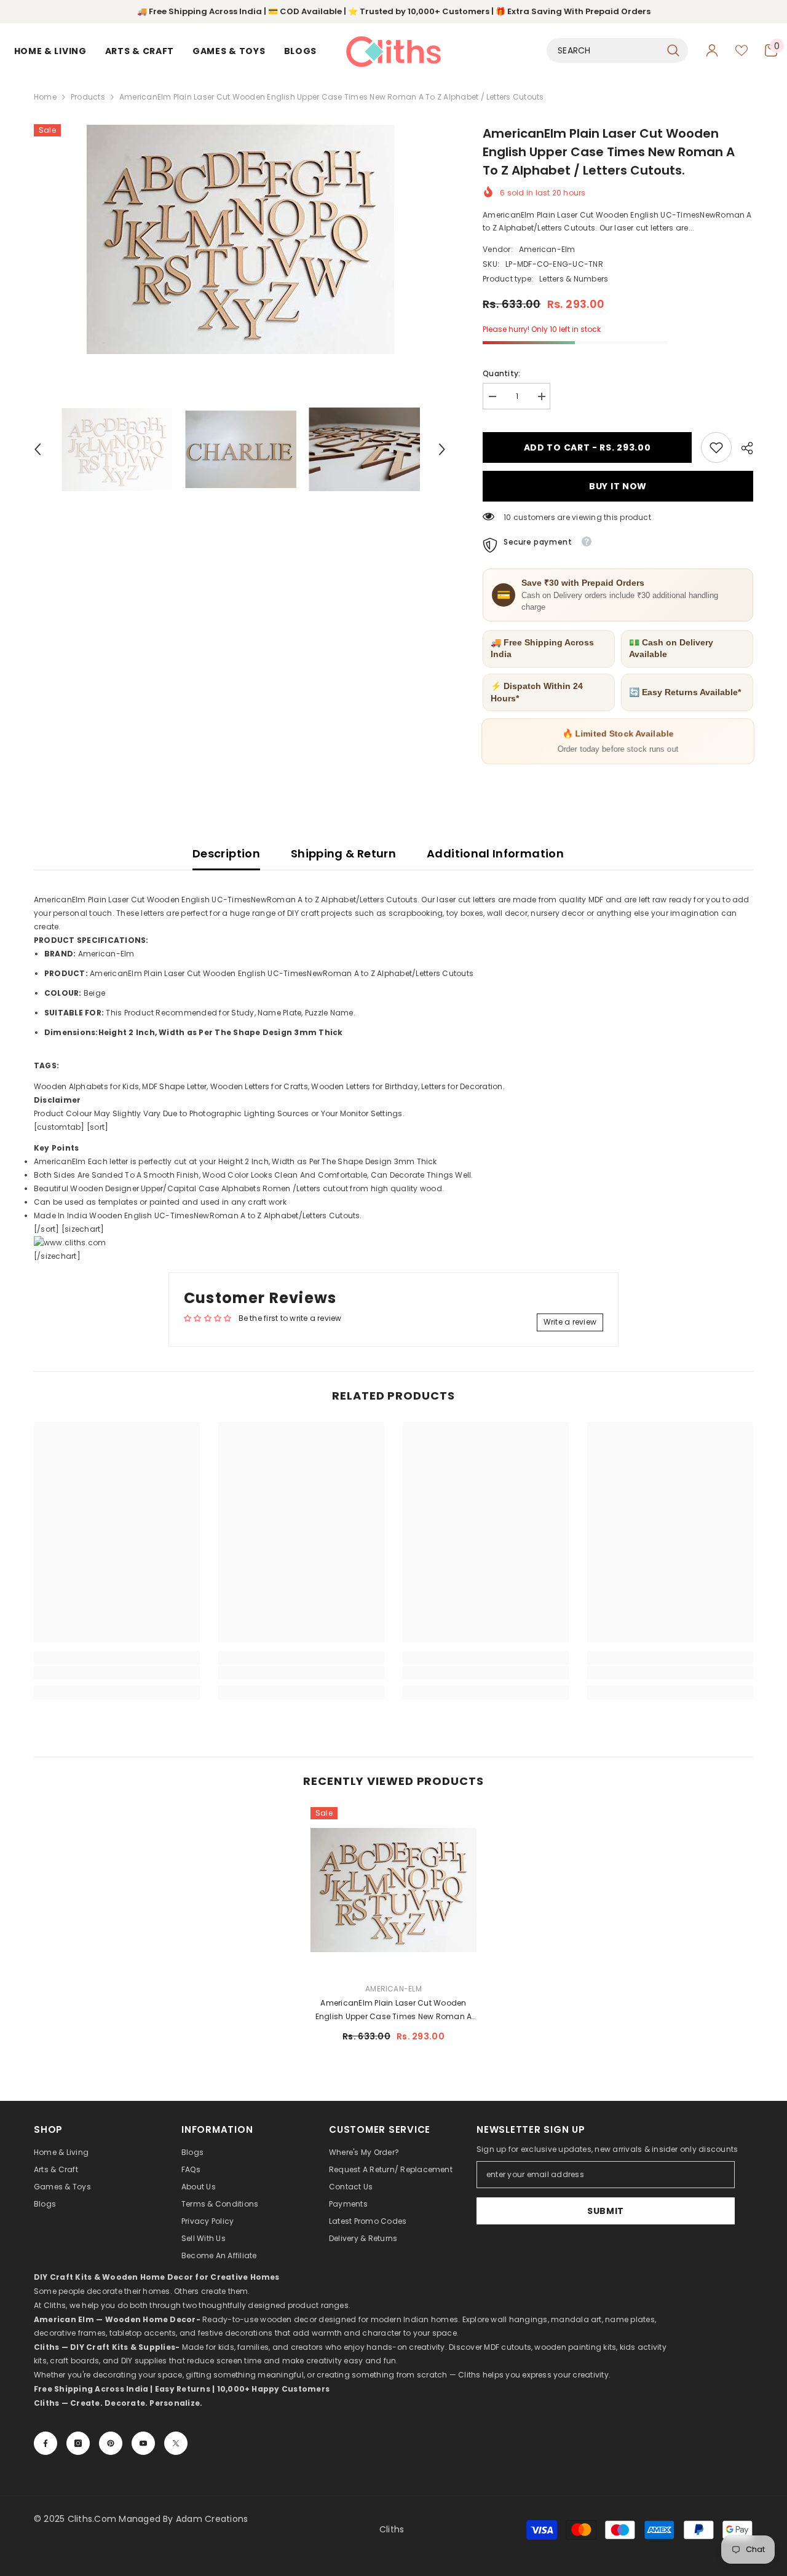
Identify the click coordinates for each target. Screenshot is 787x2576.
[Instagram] (78, 2443)
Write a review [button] (570, 1322)
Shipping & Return (343, 853)
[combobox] (604, 50)
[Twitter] (176, 2443)
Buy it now (618, 486)
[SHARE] (742, 448)
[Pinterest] (111, 2443)
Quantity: (501, 373)
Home (45, 97)
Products (88, 97)
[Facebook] (45, 2443)
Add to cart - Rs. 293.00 (589, 447)
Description (226, 853)
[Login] (712, 50)
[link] (716, 447)
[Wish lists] (742, 50)
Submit (606, 2211)
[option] (240, 239)
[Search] (617, 50)
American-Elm (547, 249)
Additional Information (495, 853)
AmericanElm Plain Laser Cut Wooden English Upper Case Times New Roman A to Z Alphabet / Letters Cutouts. (394, 2011)
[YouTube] (143, 2443)
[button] (38, 449)
